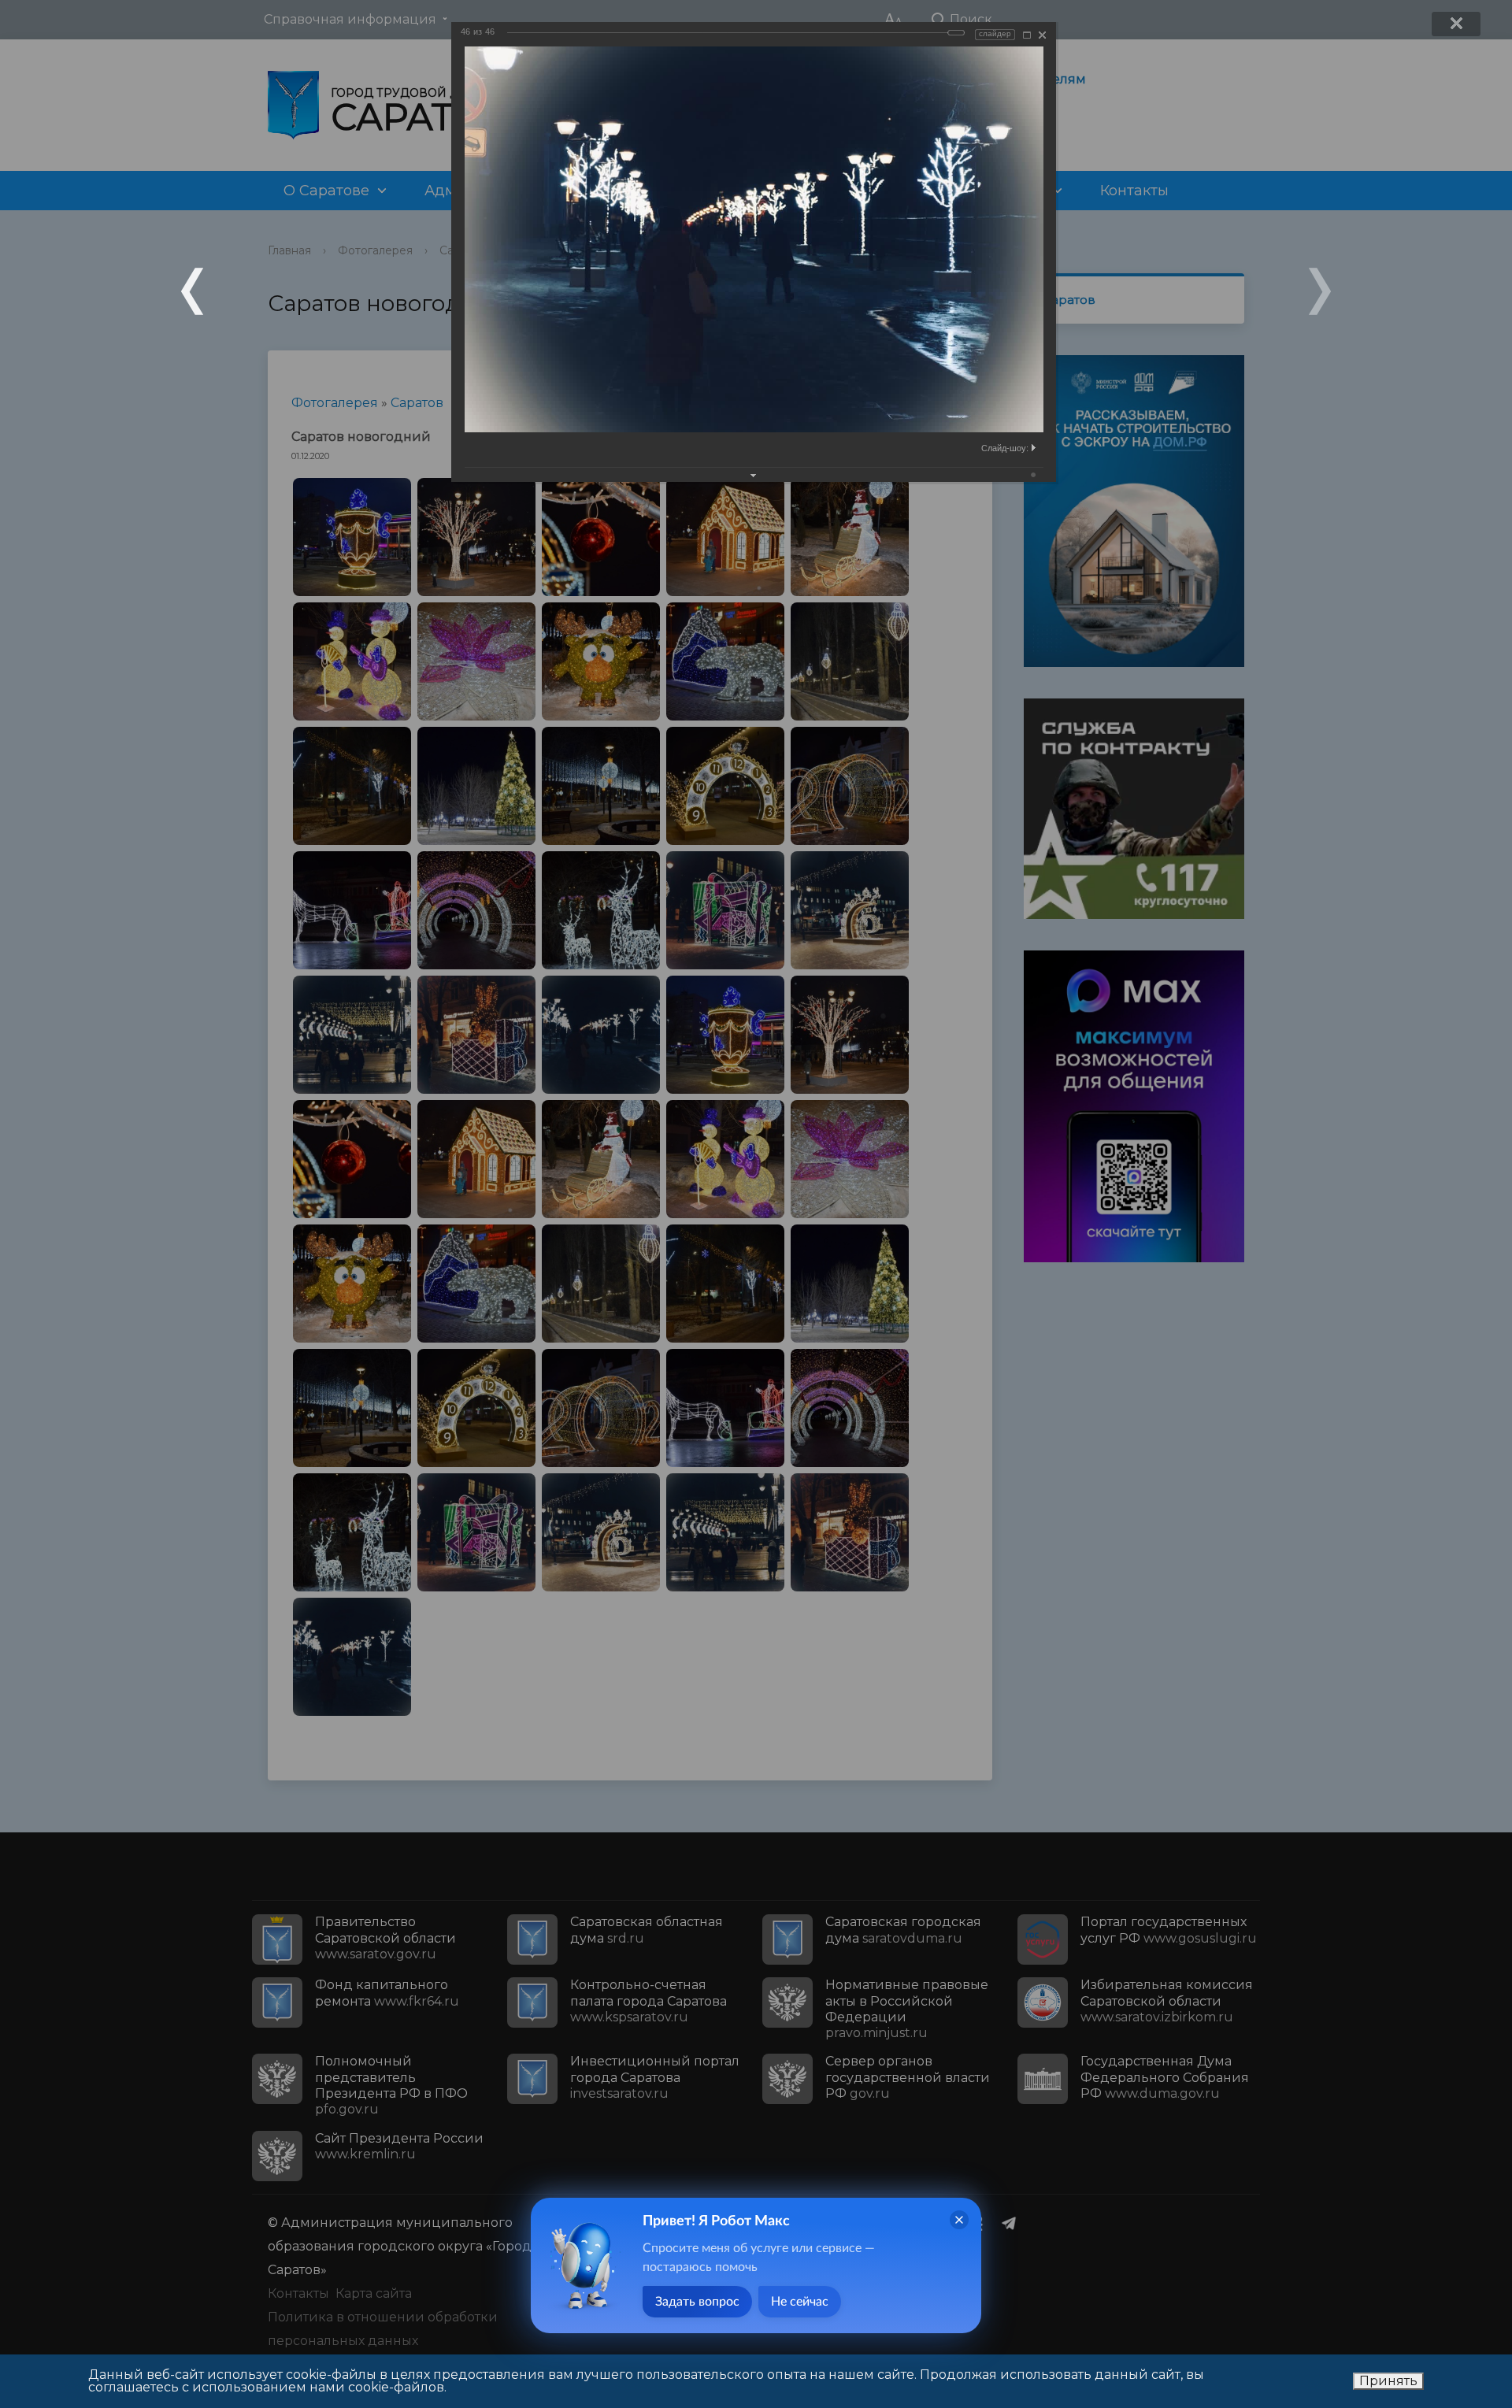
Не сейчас (800, 2302)
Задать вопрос (697, 2302)
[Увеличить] (1027, 35)
